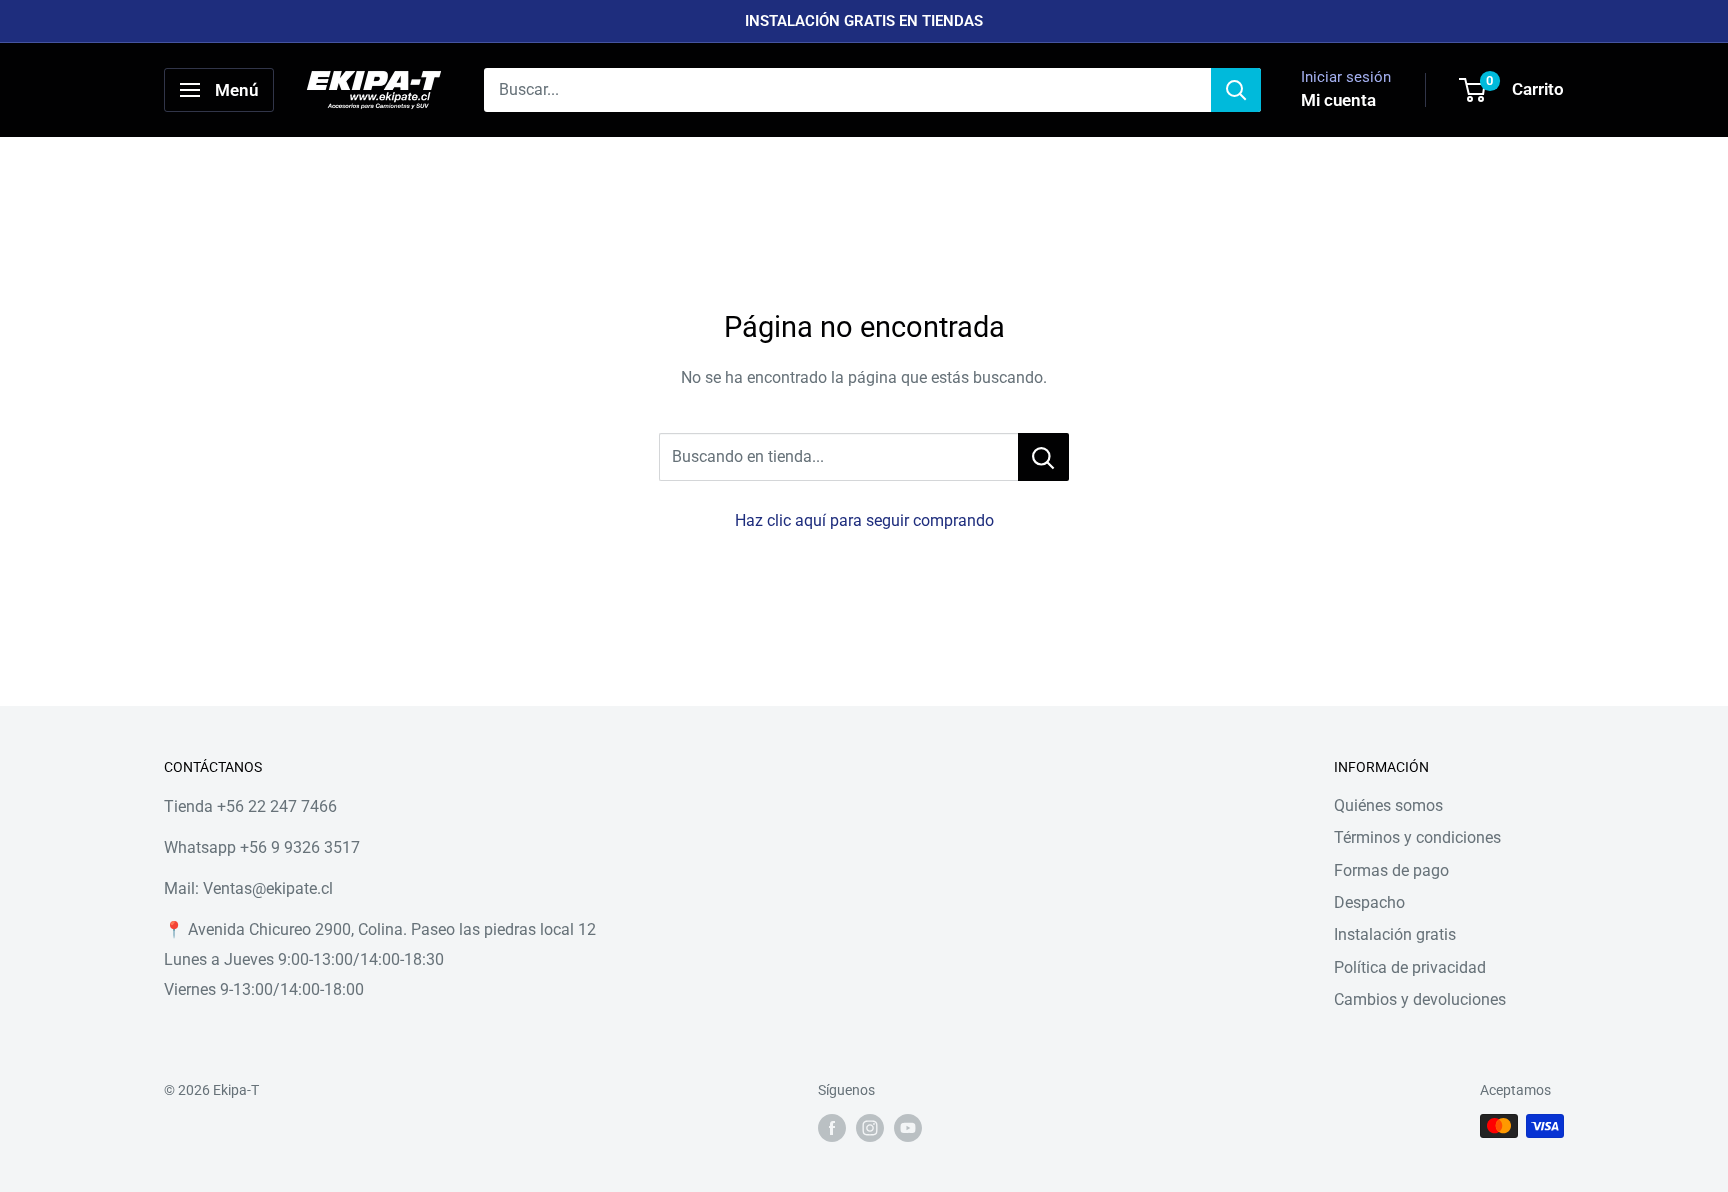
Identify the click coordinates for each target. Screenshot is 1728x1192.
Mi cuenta (1338, 100)
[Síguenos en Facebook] (832, 1128)
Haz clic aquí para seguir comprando (864, 520)
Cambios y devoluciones (1420, 999)
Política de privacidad (1410, 967)
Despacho (1369, 902)
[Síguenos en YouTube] (908, 1128)
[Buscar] (1236, 90)
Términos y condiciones (1417, 837)
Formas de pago (1391, 870)
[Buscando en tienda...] (1043, 457)
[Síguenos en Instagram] (870, 1128)
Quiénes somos (1388, 805)
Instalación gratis (1395, 934)
